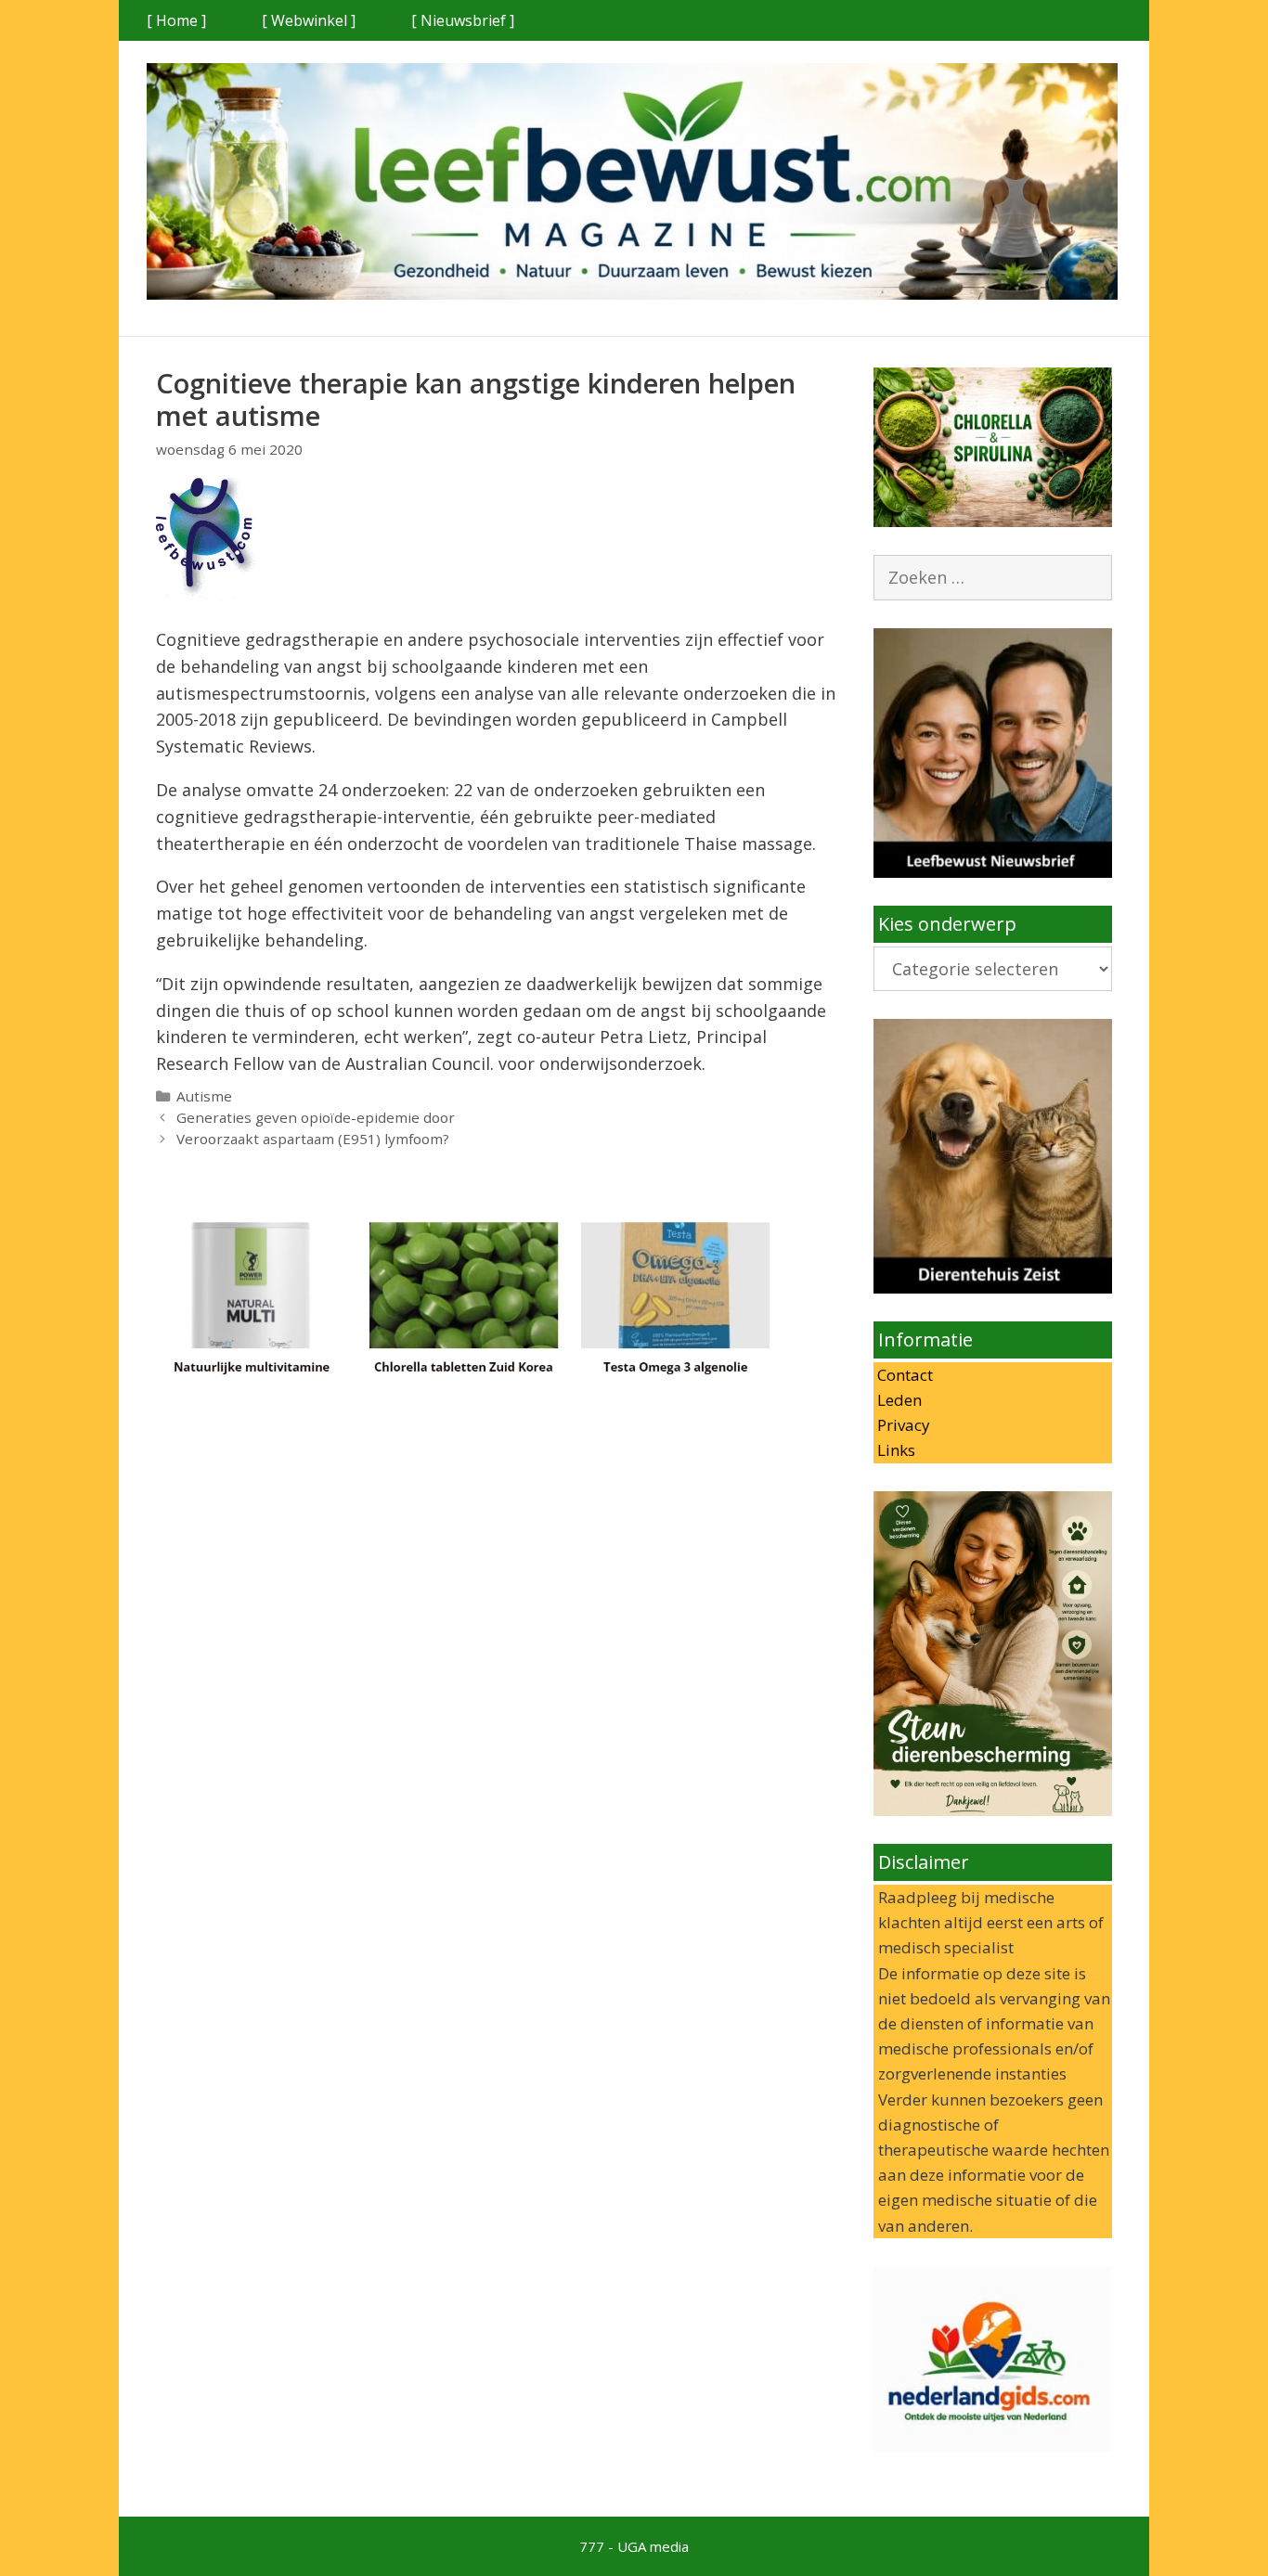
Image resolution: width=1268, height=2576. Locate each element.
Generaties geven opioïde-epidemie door (316, 1117)
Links (894, 1450)
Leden (898, 1400)
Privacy (902, 1425)
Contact (903, 1375)
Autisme (204, 1096)
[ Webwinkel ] (309, 20)
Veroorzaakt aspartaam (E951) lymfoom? (313, 1139)
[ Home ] (176, 20)
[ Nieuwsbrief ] (463, 20)
